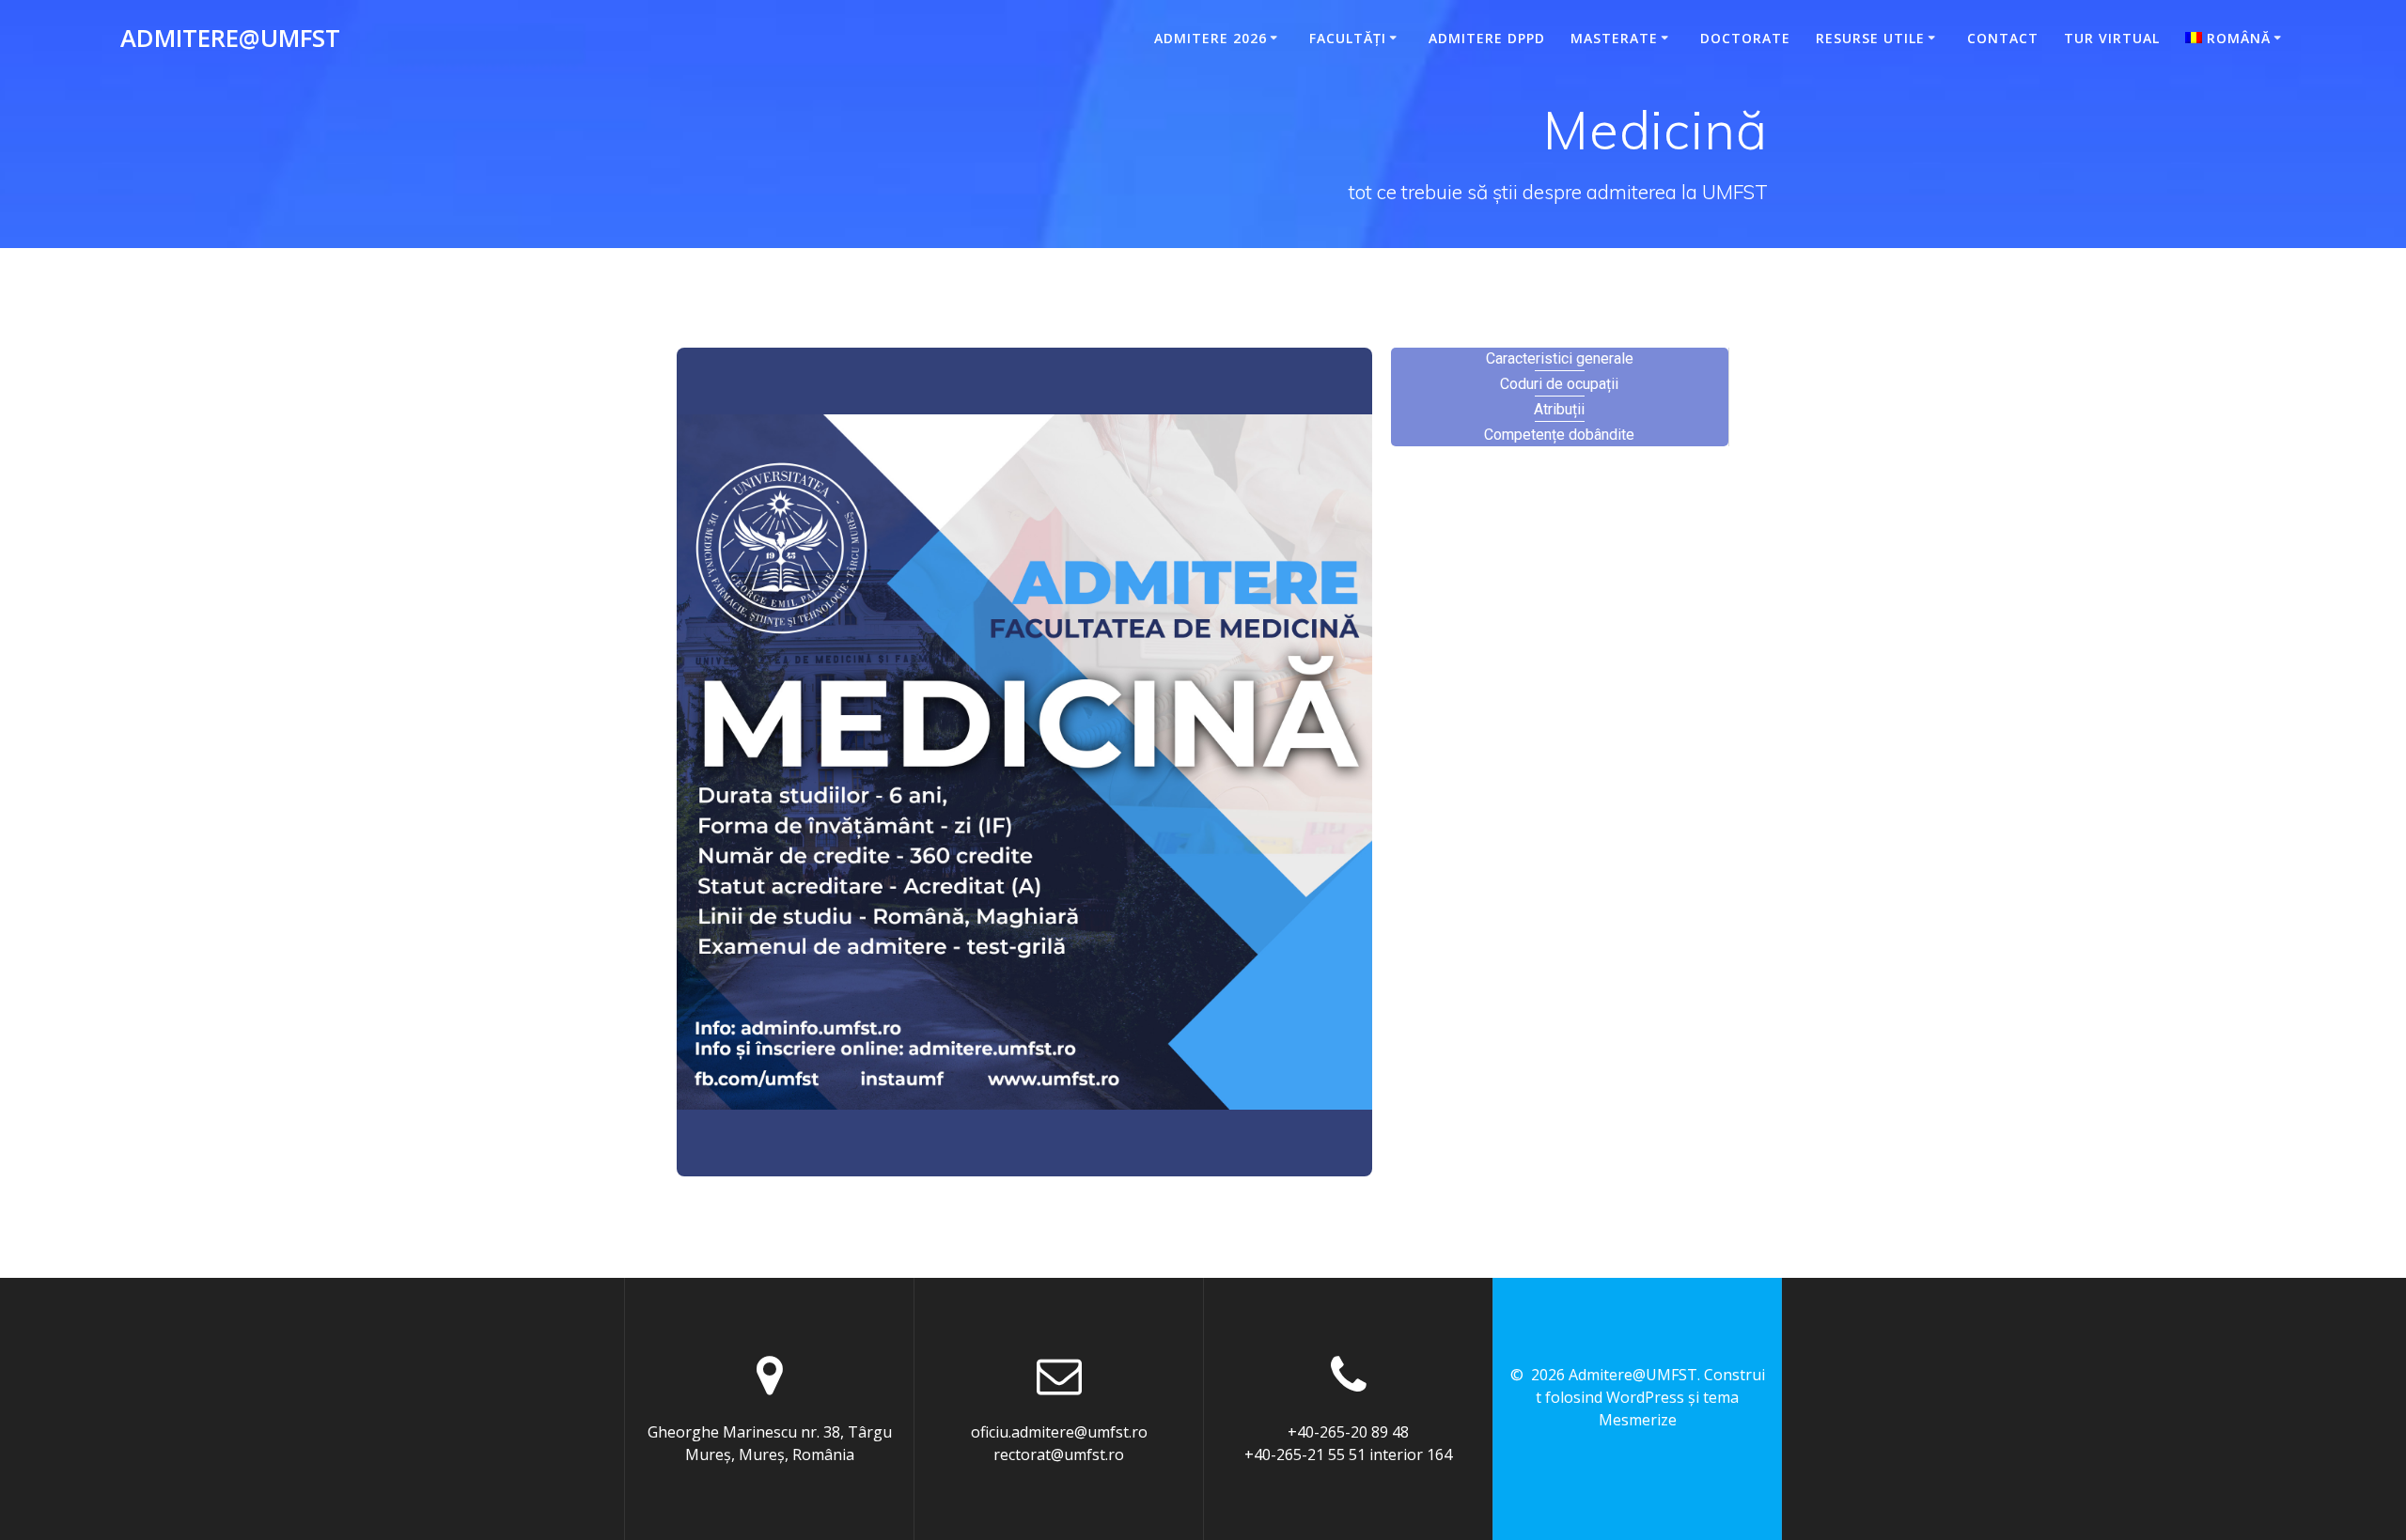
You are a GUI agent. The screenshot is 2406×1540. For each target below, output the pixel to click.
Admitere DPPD (1487, 38)
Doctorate (1745, 38)
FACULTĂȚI (1348, 38)
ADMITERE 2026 (1211, 38)
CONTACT (2003, 38)
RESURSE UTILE (1870, 38)
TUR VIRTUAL (2112, 38)
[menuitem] (2236, 39)
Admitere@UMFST (230, 39)
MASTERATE (1614, 38)
